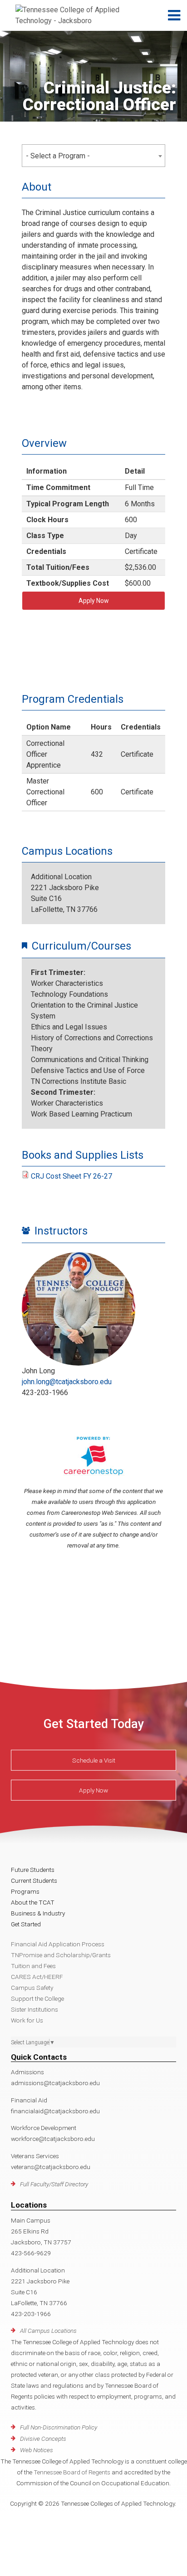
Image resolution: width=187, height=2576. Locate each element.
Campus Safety (32, 1988)
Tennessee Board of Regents (72, 2472)
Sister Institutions (34, 2009)
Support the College (37, 1998)
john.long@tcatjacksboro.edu (67, 1382)
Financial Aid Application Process (58, 1944)
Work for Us (27, 2020)
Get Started (26, 1924)
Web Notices (37, 2450)
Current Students (34, 1881)
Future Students (33, 1870)
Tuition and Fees (33, 1966)
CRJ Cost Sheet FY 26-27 (71, 1176)
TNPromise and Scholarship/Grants (61, 1955)
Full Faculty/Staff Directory (54, 2184)
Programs (25, 1891)
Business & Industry (38, 1913)
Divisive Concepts (43, 2439)
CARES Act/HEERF (37, 1977)
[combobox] (93, 156)
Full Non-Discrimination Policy (59, 2427)
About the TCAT (33, 1902)
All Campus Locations (48, 2331)
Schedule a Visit (94, 1760)
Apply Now (94, 601)
